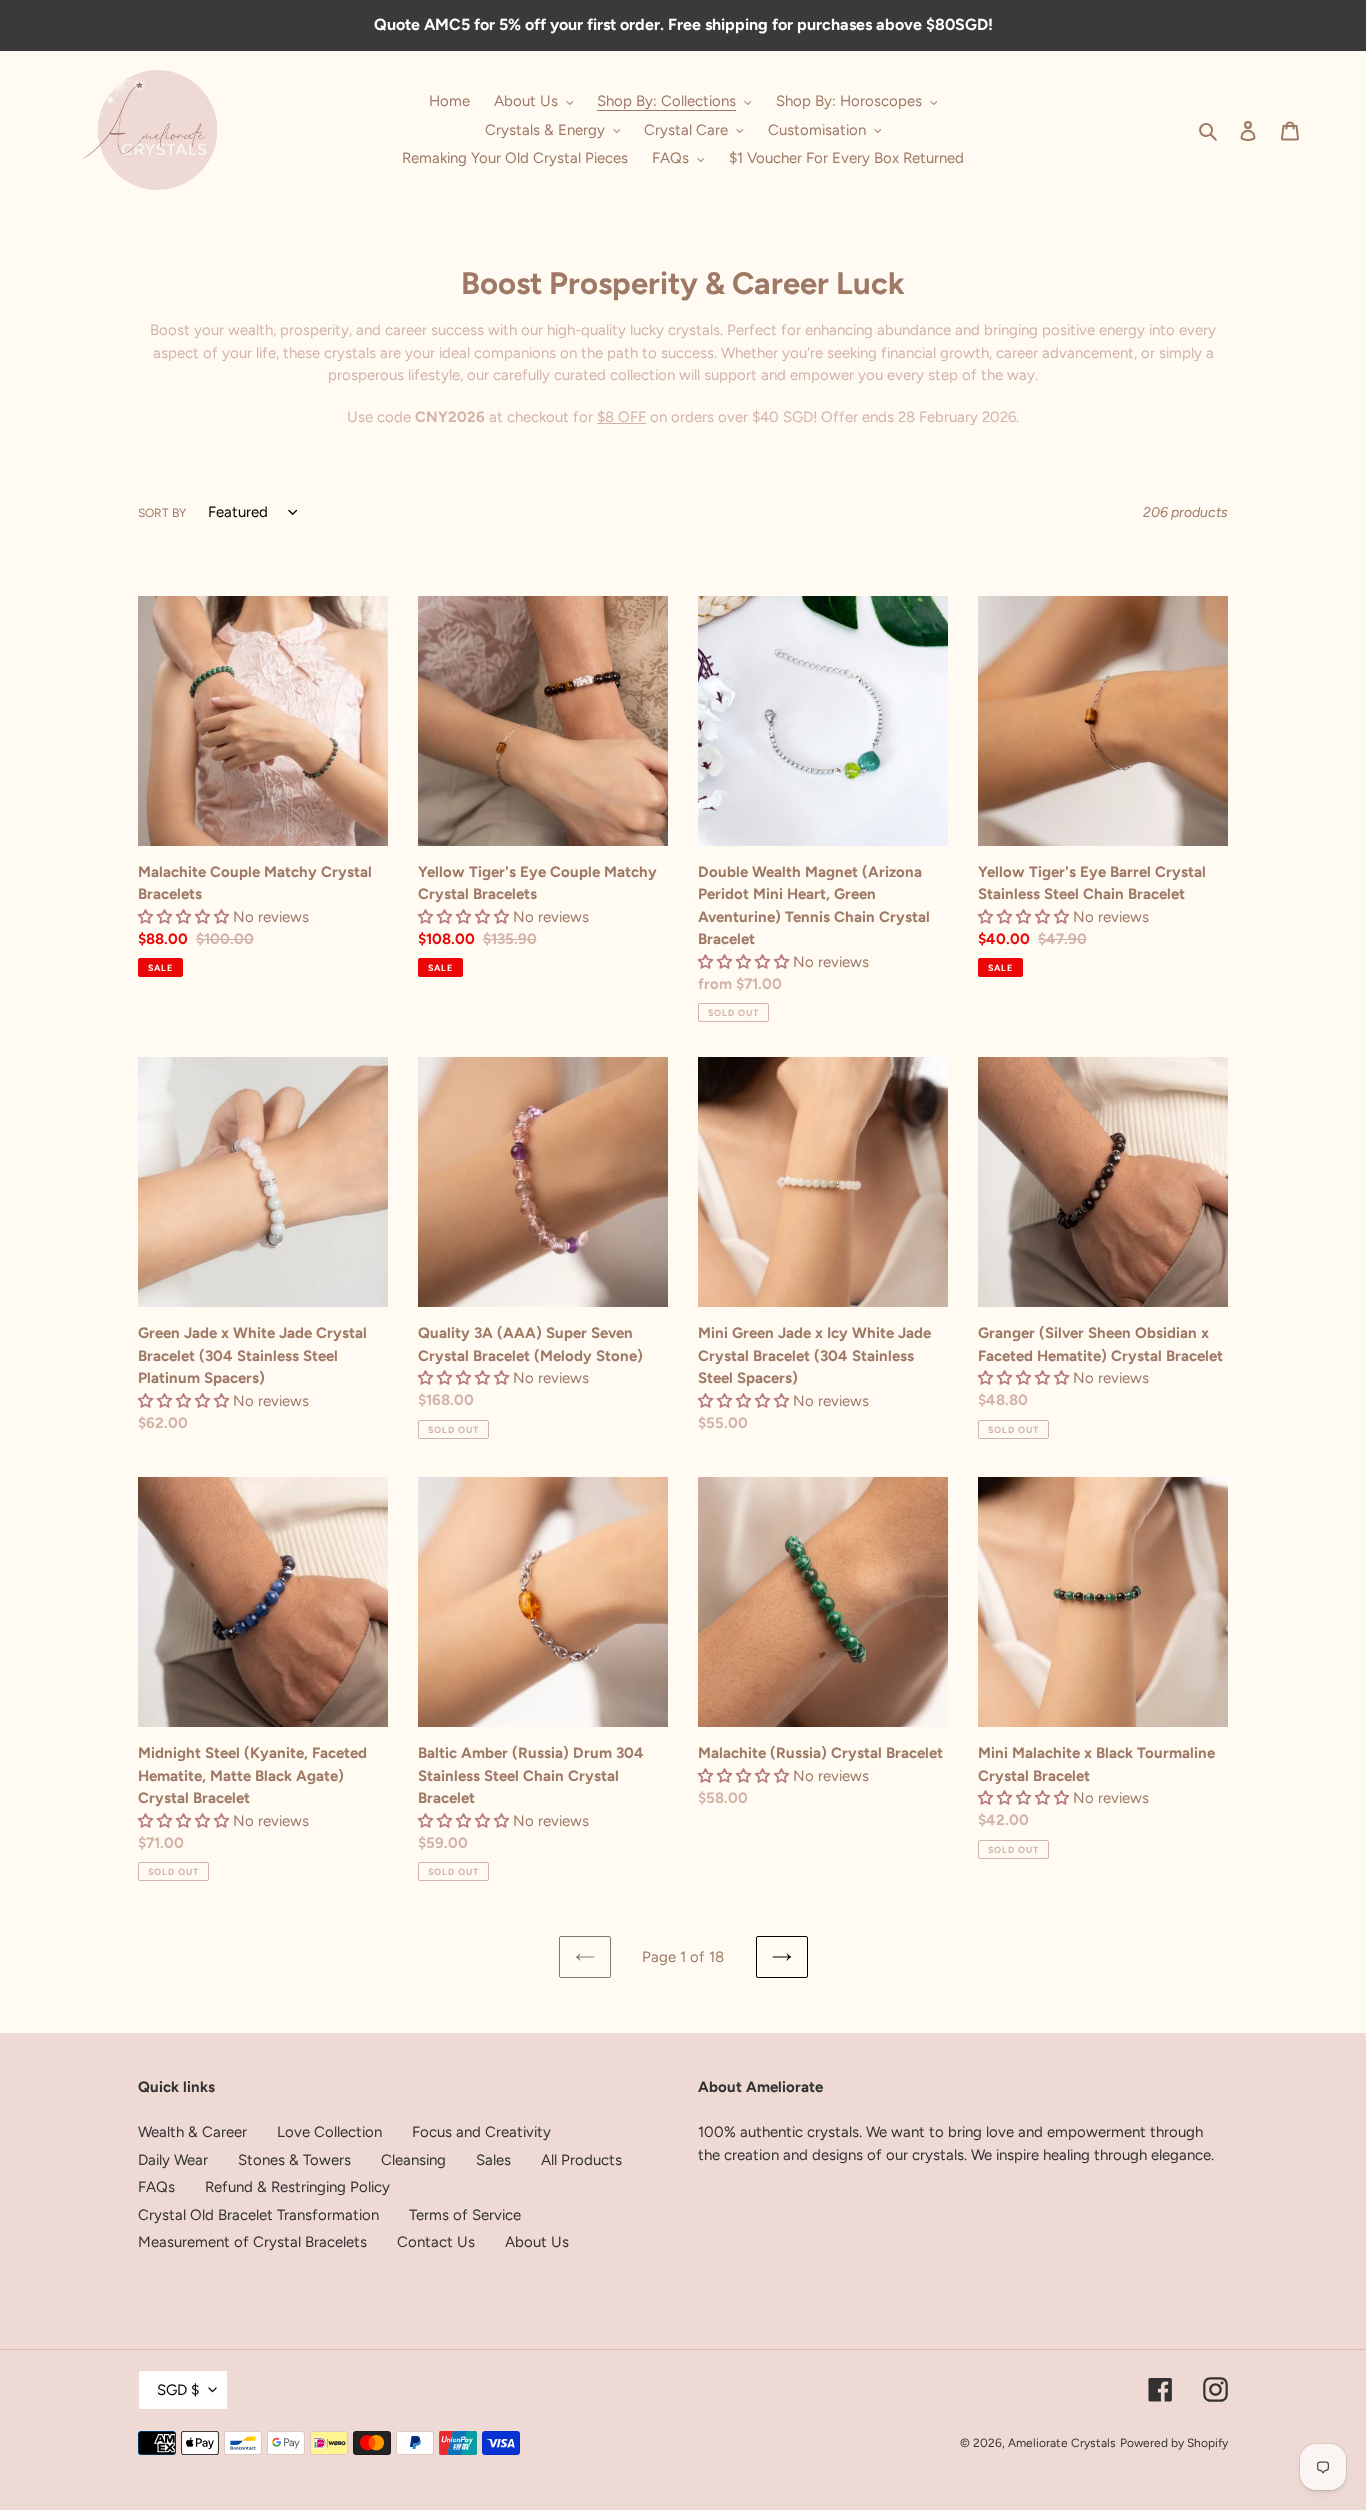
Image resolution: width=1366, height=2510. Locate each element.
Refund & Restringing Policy (297, 2187)
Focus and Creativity (481, 2132)
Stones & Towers (294, 2160)
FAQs (156, 2187)
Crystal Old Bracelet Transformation (258, 2215)
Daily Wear (173, 2160)
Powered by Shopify (1174, 2443)
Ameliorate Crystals (1062, 2443)
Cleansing (413, 2160)
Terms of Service (465, 2215)
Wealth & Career (192, 2132)
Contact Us (436, 2242)
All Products (581, 2160)
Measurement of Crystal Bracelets (252, 2242)
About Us (537, 2242)
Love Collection (329, 2132)
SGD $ (178, 2390)
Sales (493, 2160)
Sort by (162, 513)
